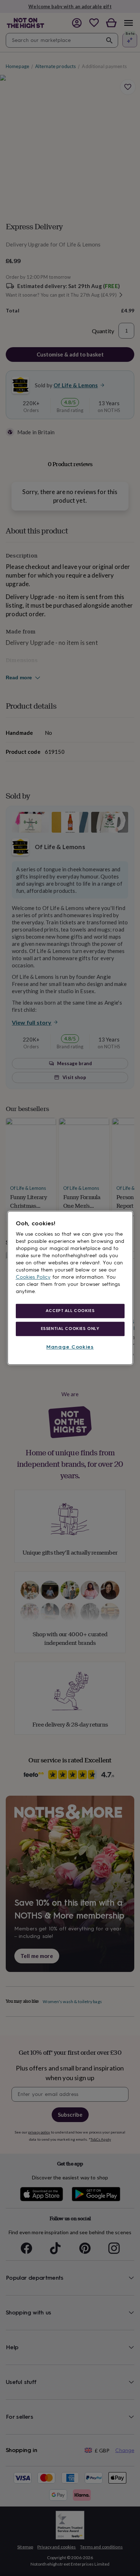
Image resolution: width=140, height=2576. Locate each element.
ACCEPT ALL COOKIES (70, 1311)
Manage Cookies (70, 1347)
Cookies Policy (33, 1277)
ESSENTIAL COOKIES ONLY (70, 1328)
